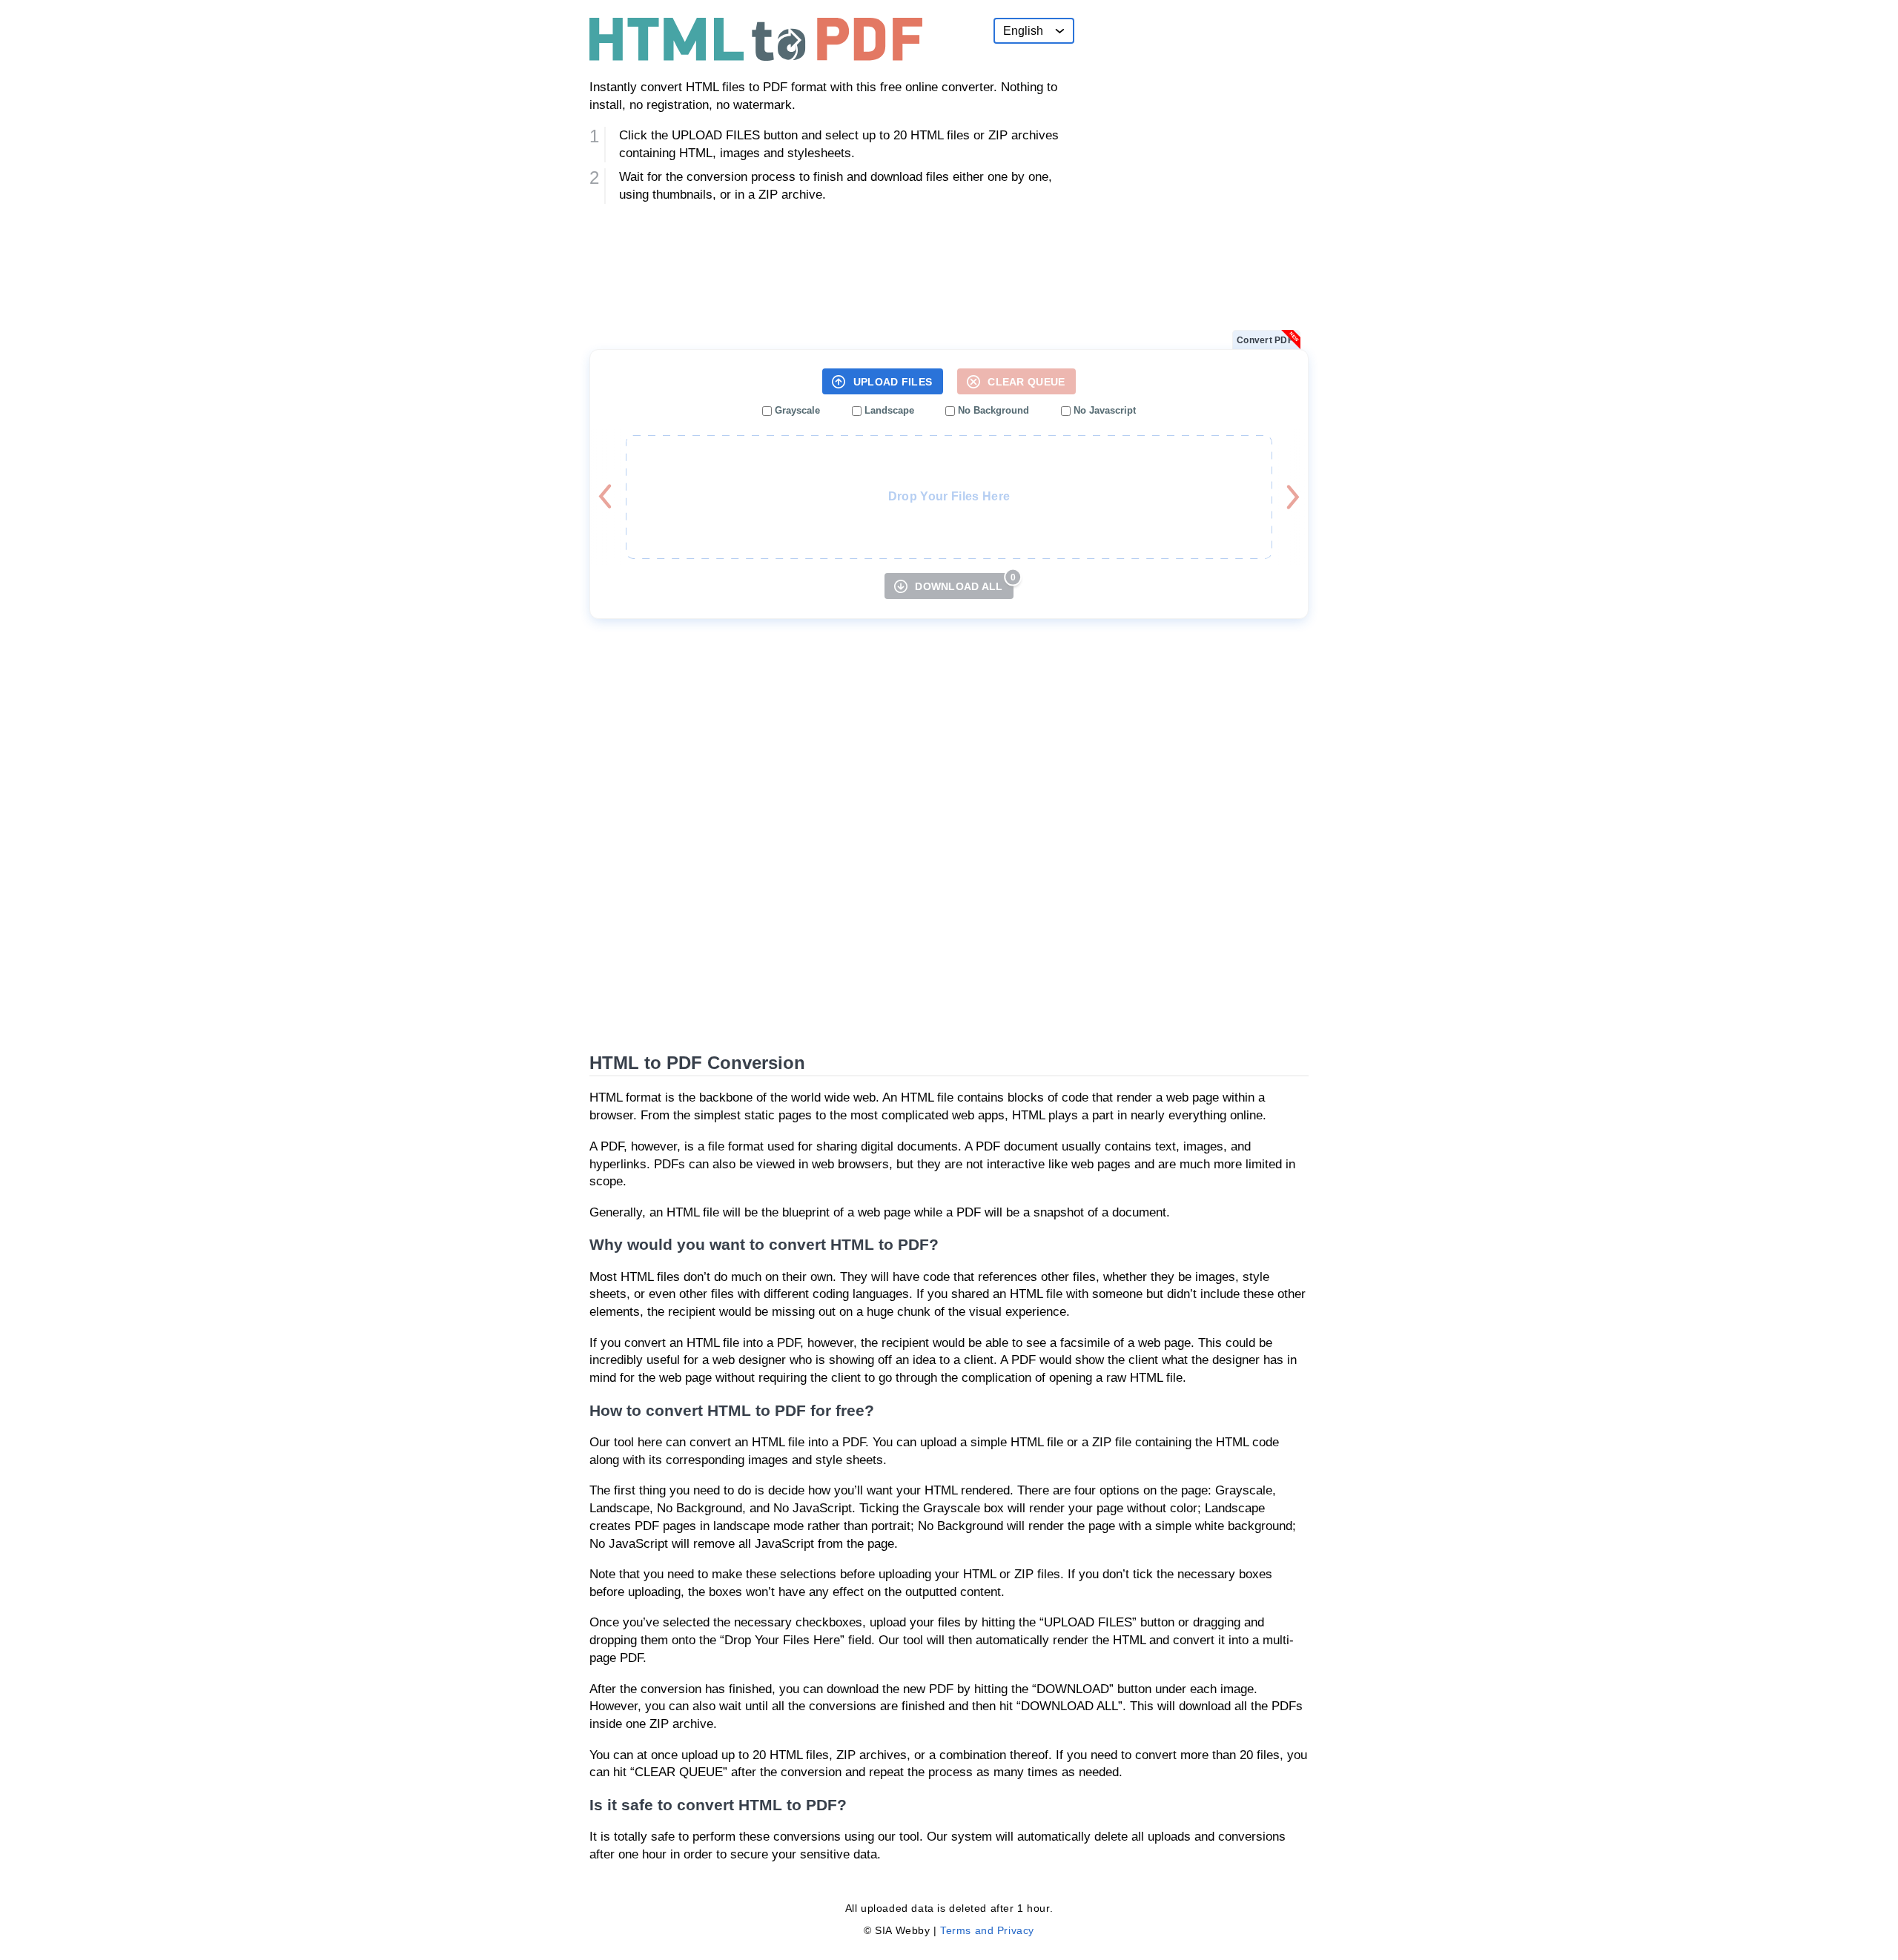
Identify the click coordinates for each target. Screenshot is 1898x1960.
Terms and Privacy (987, 1930)
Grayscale (796, 410)
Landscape (888, 410)
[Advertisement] (1197, 110)
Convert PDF (1265, 340)
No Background (992, 410)
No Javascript (1103, 410)
